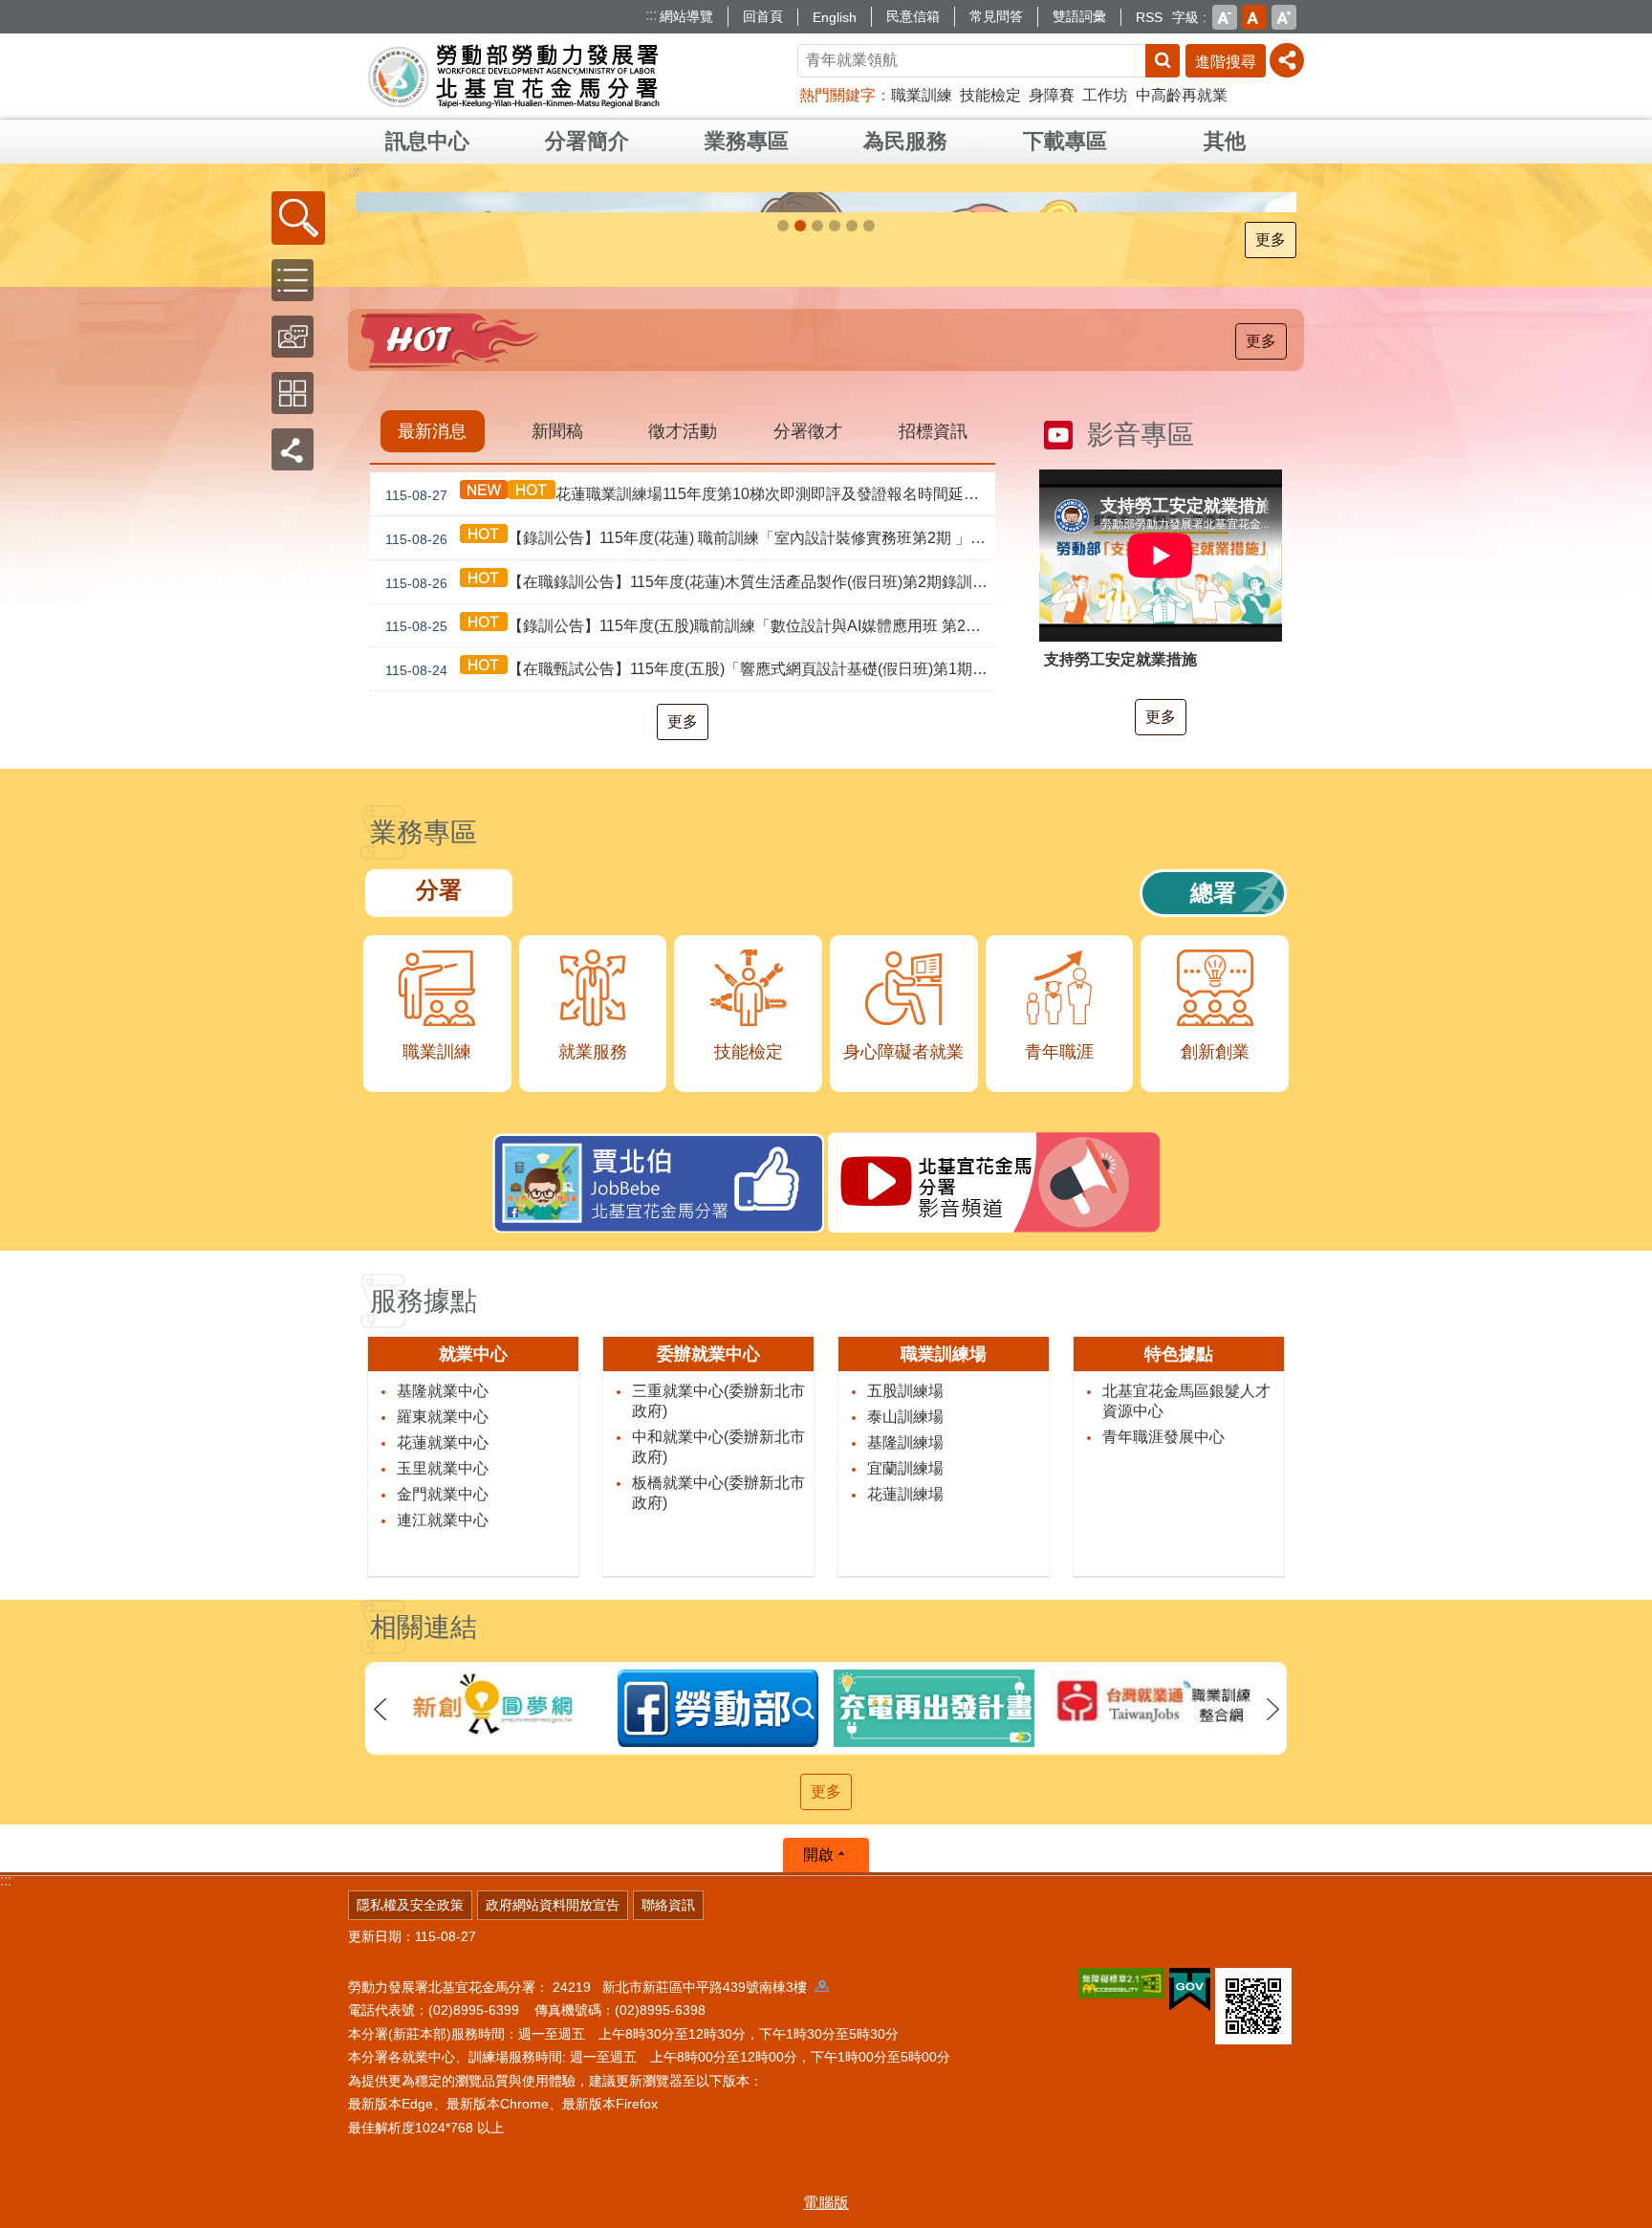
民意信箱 (913, 16)
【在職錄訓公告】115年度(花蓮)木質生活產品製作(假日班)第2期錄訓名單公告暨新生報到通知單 (690, 982)
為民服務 (905, 141)
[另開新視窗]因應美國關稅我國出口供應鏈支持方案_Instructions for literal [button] (817, 625)
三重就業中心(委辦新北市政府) (718, 1800)
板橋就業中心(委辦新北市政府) (718, 1891)
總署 (1213, 1292)
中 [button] (1254, 17)
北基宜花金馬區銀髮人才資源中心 (1186, 1800)
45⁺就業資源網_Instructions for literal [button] (835, 625)
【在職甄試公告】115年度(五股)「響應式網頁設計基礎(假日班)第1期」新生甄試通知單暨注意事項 (690, 1069)
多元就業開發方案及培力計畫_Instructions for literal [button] (869, 625)
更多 (1271, 639)
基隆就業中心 (443, 1790)
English (835, 17)
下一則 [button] (1272, 2110)
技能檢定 (990, 95)
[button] (298, 218)
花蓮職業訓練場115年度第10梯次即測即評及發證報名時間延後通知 (690, 894)
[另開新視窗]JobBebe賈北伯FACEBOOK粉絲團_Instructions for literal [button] (852, 625)
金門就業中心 (443, 1893)
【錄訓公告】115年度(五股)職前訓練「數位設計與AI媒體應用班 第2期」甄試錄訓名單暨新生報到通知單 (690, 1025)
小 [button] (1225, 17)
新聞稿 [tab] (557, 831)
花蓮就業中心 (443, 1841)
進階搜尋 (1226, 62)
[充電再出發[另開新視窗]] (718, 2108)
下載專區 (1065, 141)
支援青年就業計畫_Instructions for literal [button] (800, 625)
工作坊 (1105, 95)
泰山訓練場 (905, 1815)
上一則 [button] (380, 2110)
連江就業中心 (443, 1919)
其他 (1225, 141)
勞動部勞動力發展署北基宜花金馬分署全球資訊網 (514, 76)
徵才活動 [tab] (683, 831)
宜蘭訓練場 (905, 1867)
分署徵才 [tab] (808, 831)
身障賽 (1052, 95)
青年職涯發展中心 (1163, 1835)
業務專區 (747, 141)
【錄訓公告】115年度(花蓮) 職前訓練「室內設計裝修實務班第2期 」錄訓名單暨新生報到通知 (690, 938)
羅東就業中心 (443, 1815)
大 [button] (1284, 17)
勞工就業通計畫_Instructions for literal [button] (783, 625)
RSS (1149, 17)
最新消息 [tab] (432, 831)
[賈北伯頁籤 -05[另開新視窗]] (1150, 2108)
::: (651, 15)
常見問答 (996, 16)
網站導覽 (686, 16)
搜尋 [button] (1163, 61)
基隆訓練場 (905, 1841)
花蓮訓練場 (905, 1893)
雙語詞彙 (1079, 16)
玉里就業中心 (443, 1867)
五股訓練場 (905, 1790)
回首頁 (763, 16)
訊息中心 (427, 141)
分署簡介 (587, 141)
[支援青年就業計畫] (826, 402)
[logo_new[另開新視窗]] (934, 2103)
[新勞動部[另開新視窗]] (502, 2108)
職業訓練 (922, 95)
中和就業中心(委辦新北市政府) (718, 1846)
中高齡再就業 (1182, 95)
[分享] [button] (1287, 60)
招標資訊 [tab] (933, 831)
